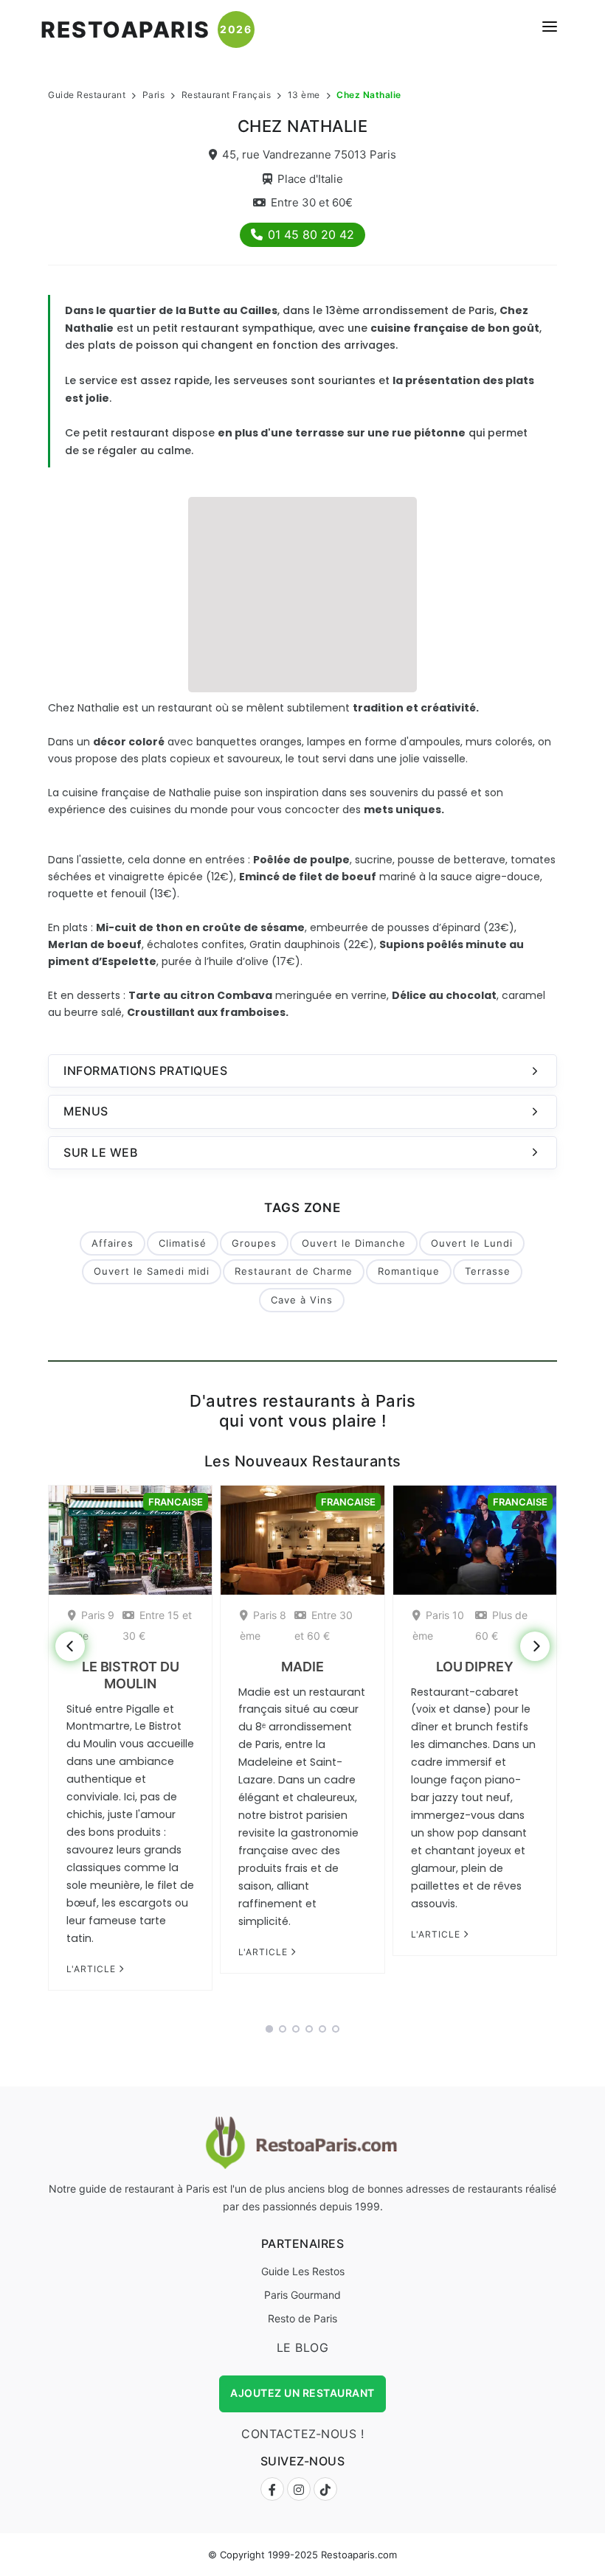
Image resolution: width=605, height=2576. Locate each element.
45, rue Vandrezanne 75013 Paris (309, 154)
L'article (93, 1969)
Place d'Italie (310, 179)
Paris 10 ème (438, 1625)
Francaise (176, 1502)
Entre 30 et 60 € (324, 1625)
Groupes (254, 1243)
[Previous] (70, 1646)
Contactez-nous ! (302, 2434)
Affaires (113, 1243)
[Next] (535, 1646)
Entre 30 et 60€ (312, 202)
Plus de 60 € (501, 1625)
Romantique (409, 1271)
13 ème (304, 95)
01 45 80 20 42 (311, 234)
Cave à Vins (302, 1300)
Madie (302, 1667)
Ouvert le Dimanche (354, 1243)
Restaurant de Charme (294, 1271)
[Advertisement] (302, 593)
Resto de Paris (302, 2318)
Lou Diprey (475, 1667)
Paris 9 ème (91, 1625)
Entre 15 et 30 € (157, 1625)
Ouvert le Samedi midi (152, 1271)
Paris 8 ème (263, 1625)
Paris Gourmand (302, 2295)
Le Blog (303, 2347)
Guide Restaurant (87, 95)
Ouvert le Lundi (472, 1243)
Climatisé (183, 1243)
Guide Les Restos (303, 2271)
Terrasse (488, 1271)
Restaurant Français (227, 95)
